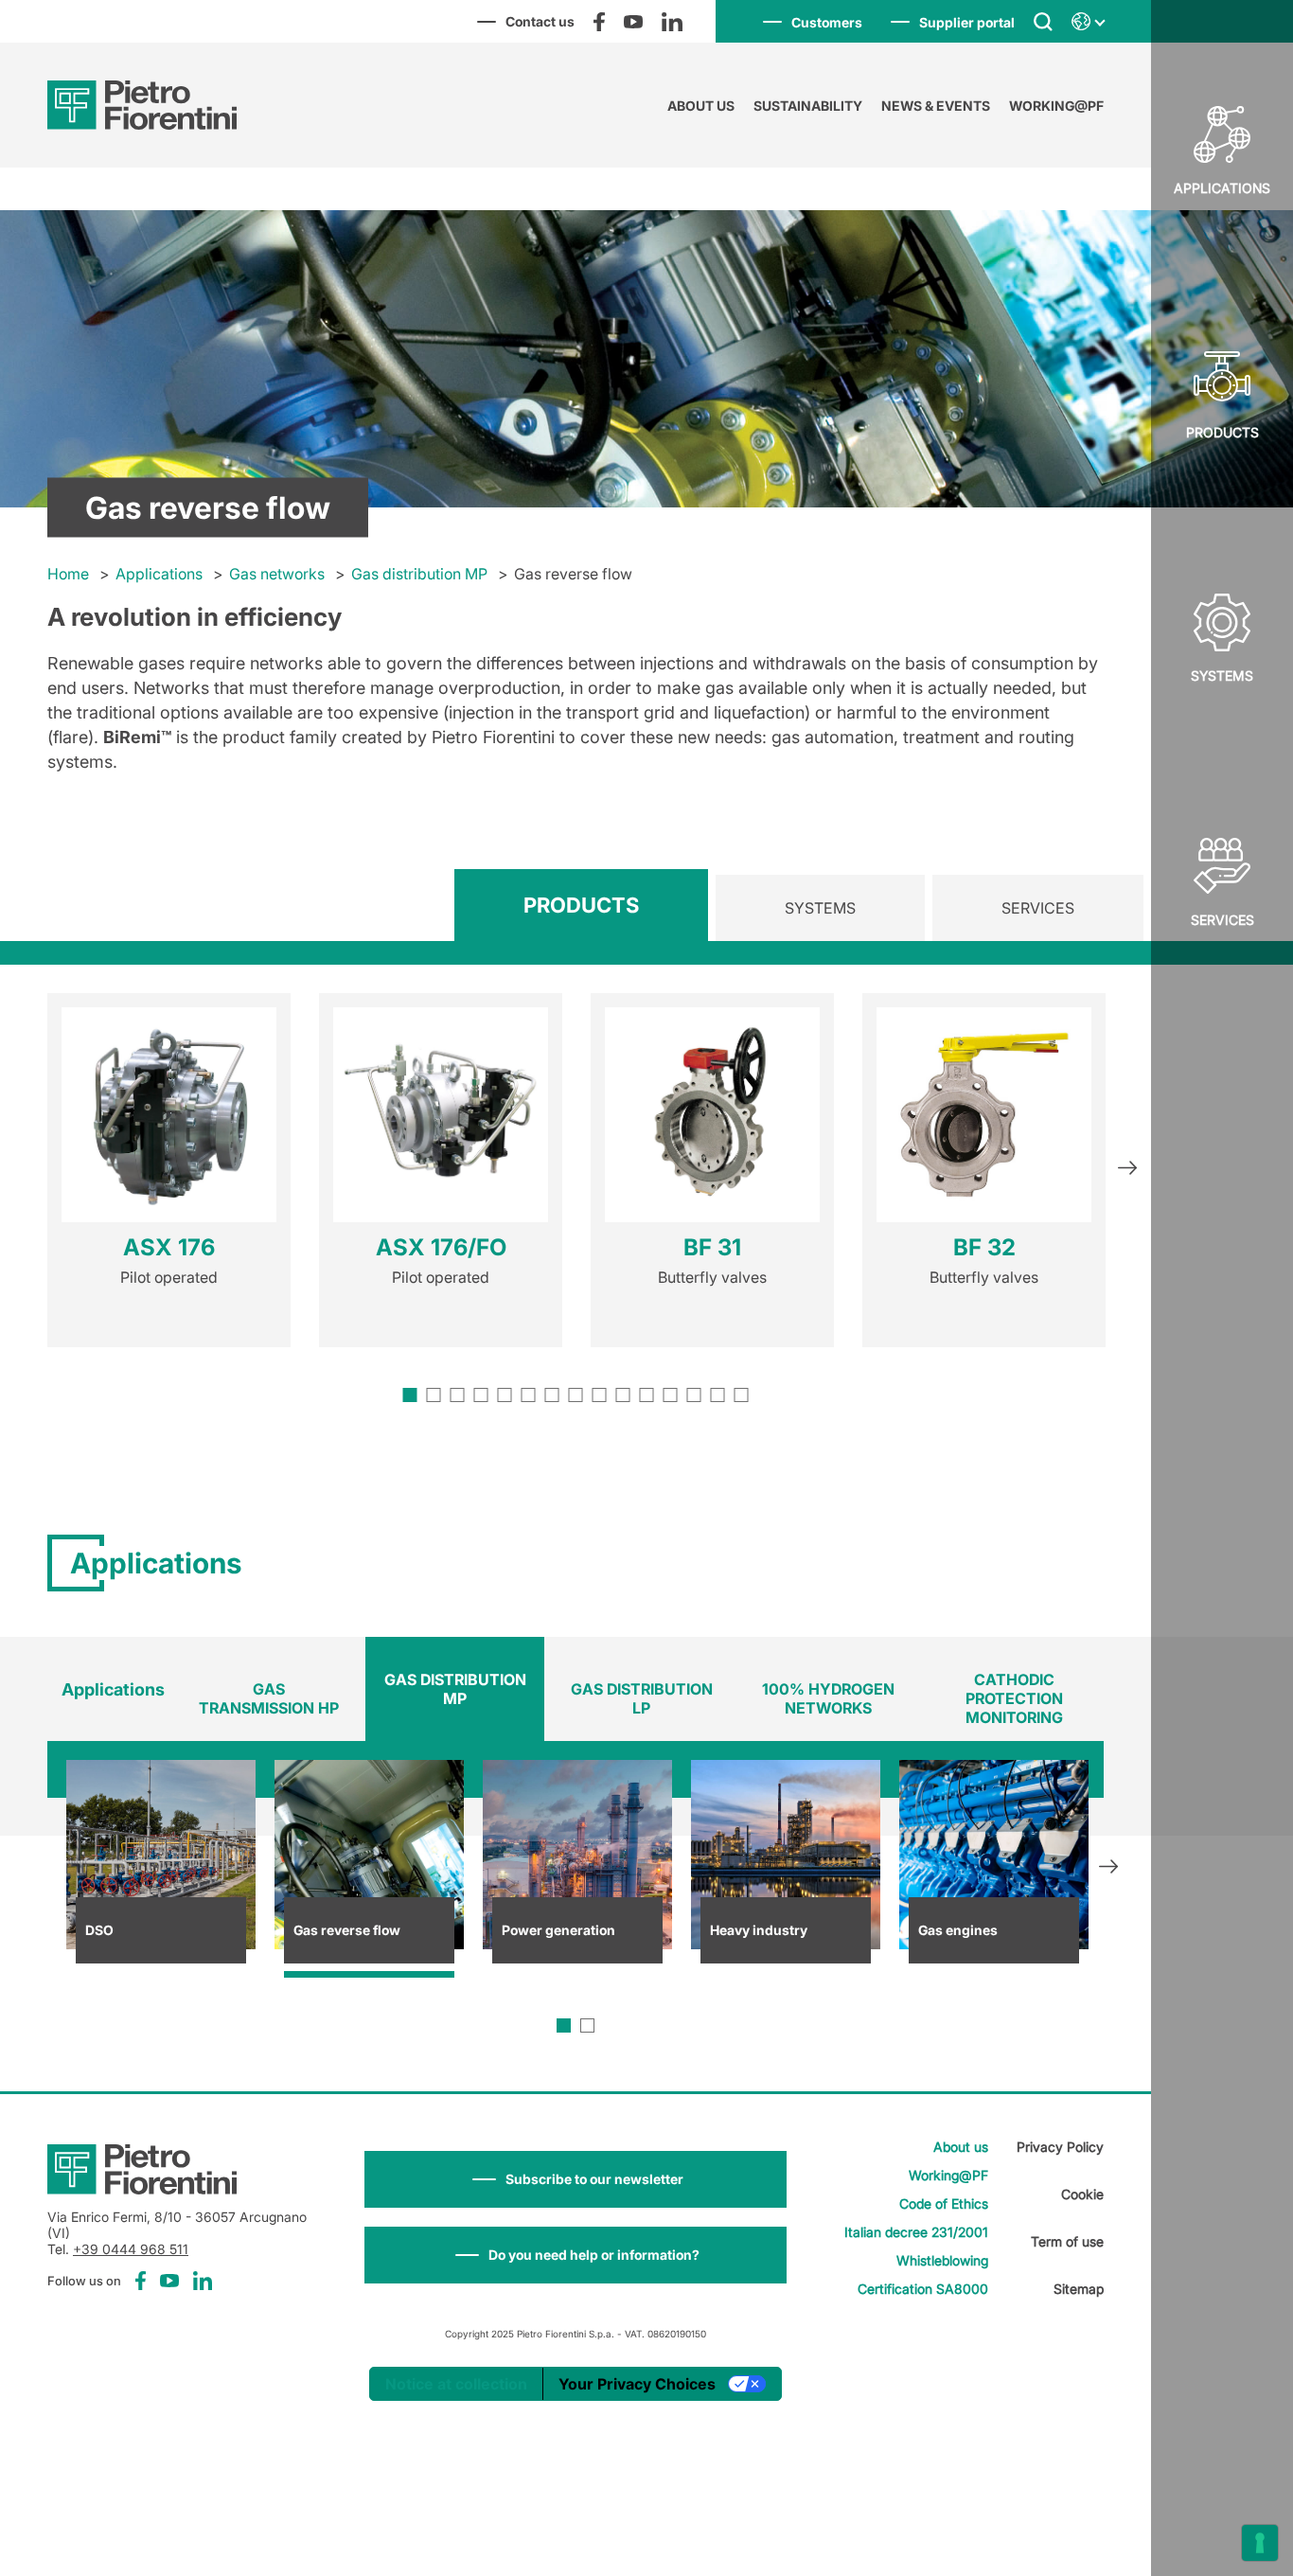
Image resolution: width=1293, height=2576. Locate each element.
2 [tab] (434, 1395)
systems (1222, 675)
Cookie (1082, 2194)
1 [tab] (410, 1395)
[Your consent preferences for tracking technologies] (1260, 2543)
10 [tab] (623, 1395)
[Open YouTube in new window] (633, 22)
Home (68, 574)
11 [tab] (647, 1395)
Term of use (1067, 2241)
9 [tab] (600, 1395)
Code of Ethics (944, 2203)
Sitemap (1079, 2289)
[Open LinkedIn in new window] (672, 22)
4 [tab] (481, 1395)
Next (1127, 1170)
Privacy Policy (1060, 2147)
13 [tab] (694, 1395)
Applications (159, 574)
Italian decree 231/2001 (916, 2232)
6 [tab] (529, 1395)
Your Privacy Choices (637, 2384)
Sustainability (808, 106)
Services (1222, 920)
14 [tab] (718, 1395)
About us (701, 106)
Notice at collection (456, 2384)
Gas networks (277, 574)
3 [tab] (458, 1395)
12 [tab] (671, 1395)
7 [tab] (552, 1395)
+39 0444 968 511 (131, 2249)
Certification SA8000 (923, 2289)
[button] (576, 2179)
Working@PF (1056, 106)
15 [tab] (742, 1395)
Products (1222, 432)
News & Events (936, 106)
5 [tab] (505, 1395)
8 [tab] (576, 1395)
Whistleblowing (942, 2260)
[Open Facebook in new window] (599, 22)
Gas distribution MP (419, 574)
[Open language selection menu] (1088, 22)
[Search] (1043, 21)
